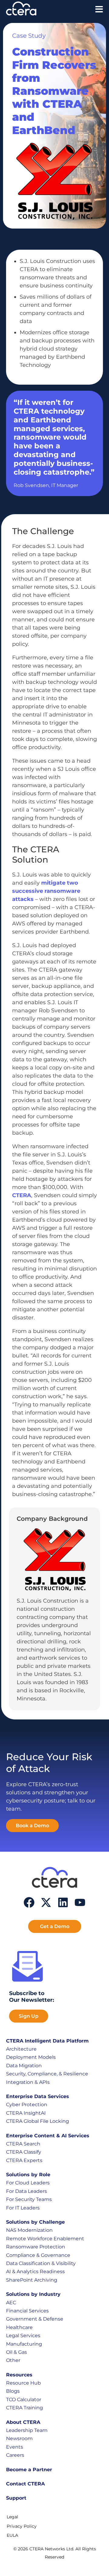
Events (15, 2447)
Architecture (21, 2049)
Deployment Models (31, 2057)
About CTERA (23, 2422)
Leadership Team (27, 2430)
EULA (12, 2535)
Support (16, 2498)
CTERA (22, 1195)
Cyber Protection (27, 2105)
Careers (15, 2455)
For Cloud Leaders (28, 2183)
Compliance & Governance (38, 2255)
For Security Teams (29, 2199)
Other (13, 2360)
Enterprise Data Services (38, 2096)
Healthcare (19, 2327)
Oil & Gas (17, 2352)
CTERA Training (25, 2408)
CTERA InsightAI (26, 2113)
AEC (11, 2303)
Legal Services (23, 2336)
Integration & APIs (28, 2082)
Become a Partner (29, 2470)
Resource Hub (23, 2383)
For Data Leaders (26, 2191)
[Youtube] (80, 1902)
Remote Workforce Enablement (45, 2239)
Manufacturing (24, 2344)
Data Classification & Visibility (41, 2263)
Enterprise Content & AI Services (48, 2136)
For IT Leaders (23, 2208)
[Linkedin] (63, 1902)
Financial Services (27, 2311)
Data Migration (24, 2066)
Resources (19, 2375)
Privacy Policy (22, 2526)
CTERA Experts (24, 2160)
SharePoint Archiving (32, 2280)
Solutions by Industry (33, 2294)
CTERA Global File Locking (38, 2121)
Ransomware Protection (36, 2247)
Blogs (13, 2391)
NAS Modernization (29, 2230)
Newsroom (19, 2438)
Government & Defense (35, 2319)
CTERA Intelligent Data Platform (47, 2041)
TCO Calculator (24, 2400)
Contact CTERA (25, 2484)
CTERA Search (23, 2144)
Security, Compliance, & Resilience (47, 2074)
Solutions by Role (28, 2175)
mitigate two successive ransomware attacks (46, 891)
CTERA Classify (24, 2152)
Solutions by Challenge (35, 2222)
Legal (12, 2517)
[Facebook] (29, 1902)
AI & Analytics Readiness (35, 2272)
